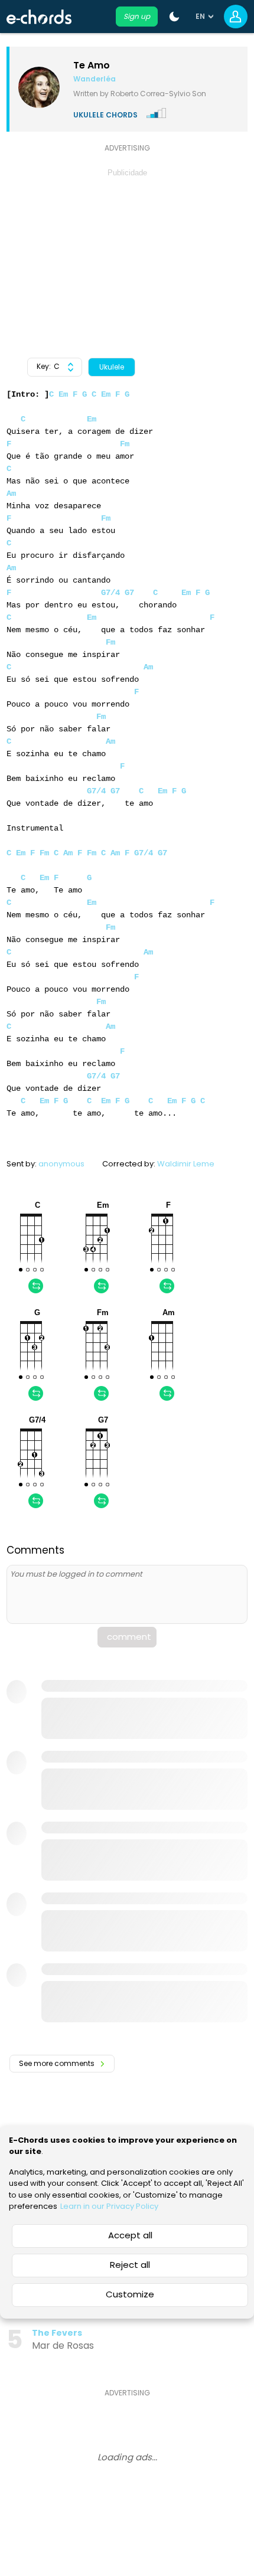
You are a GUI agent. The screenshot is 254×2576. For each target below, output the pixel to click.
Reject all (130, 2265)
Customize (130, 2294)
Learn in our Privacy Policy (109, 2206)
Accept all (130, 2235)
